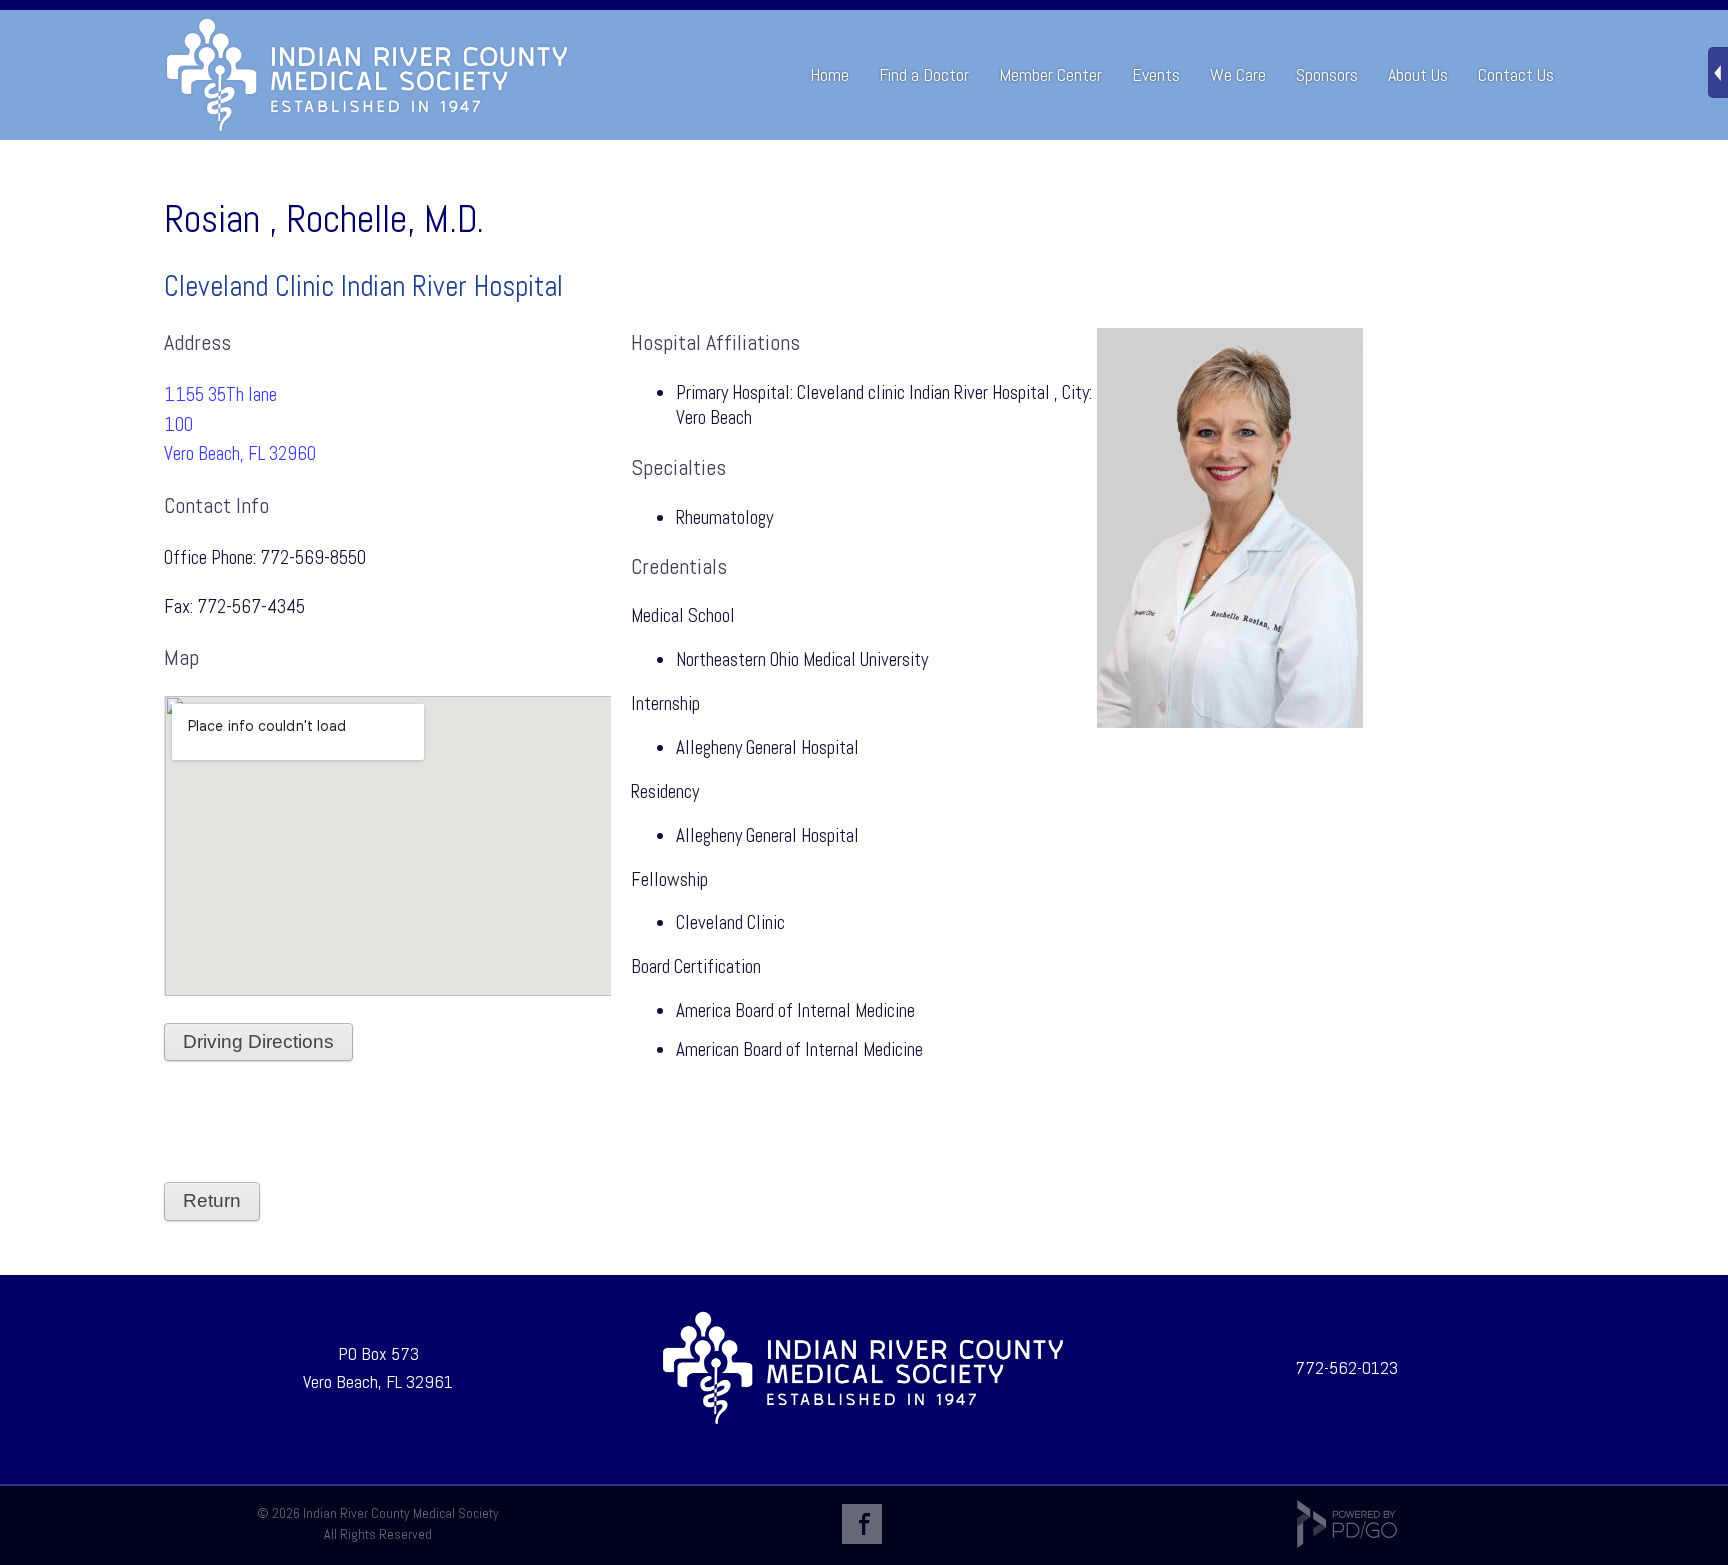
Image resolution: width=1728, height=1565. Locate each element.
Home (829, 74)
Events (1156, 74)
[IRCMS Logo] (863, 1420)
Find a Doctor (924, 74)
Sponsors (1327, 74)
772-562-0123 (1346, 1367)
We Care (1238, 74)
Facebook (862, 1524)
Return (212, 1200)
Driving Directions (258, 1041)
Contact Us (1516, 74)
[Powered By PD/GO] (1347, 1543)
